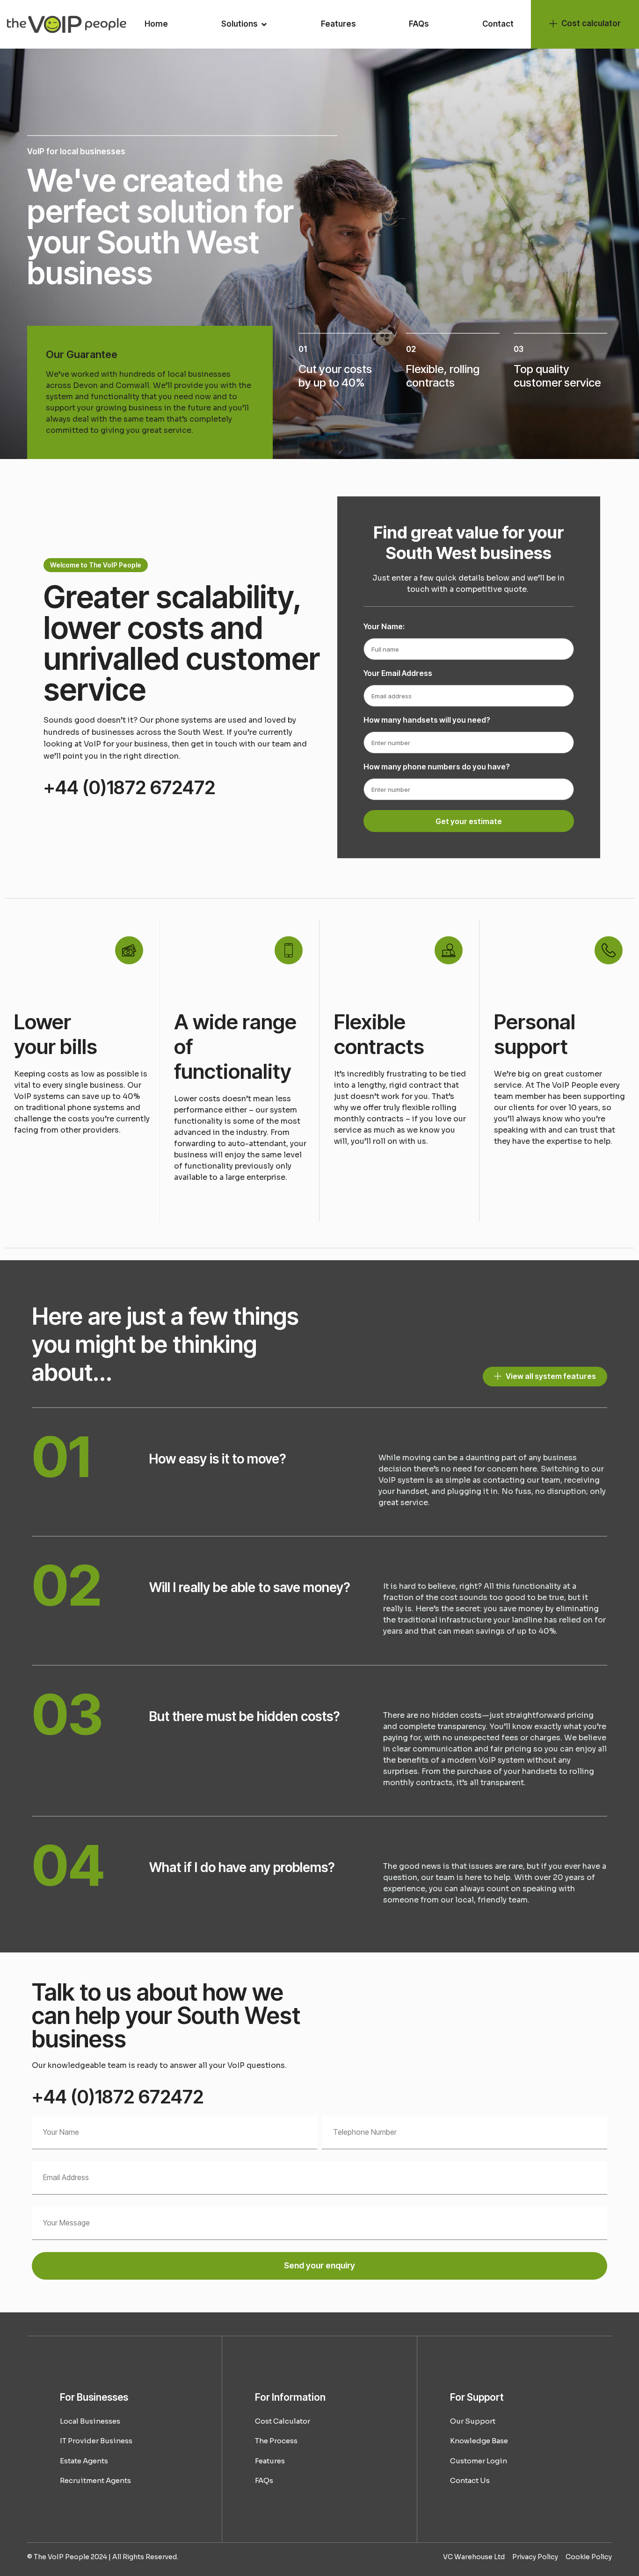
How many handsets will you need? (427, 720)
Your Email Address (398, 674)
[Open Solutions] (264, 24)
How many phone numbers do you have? (437, 767)
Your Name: (384, 627)
